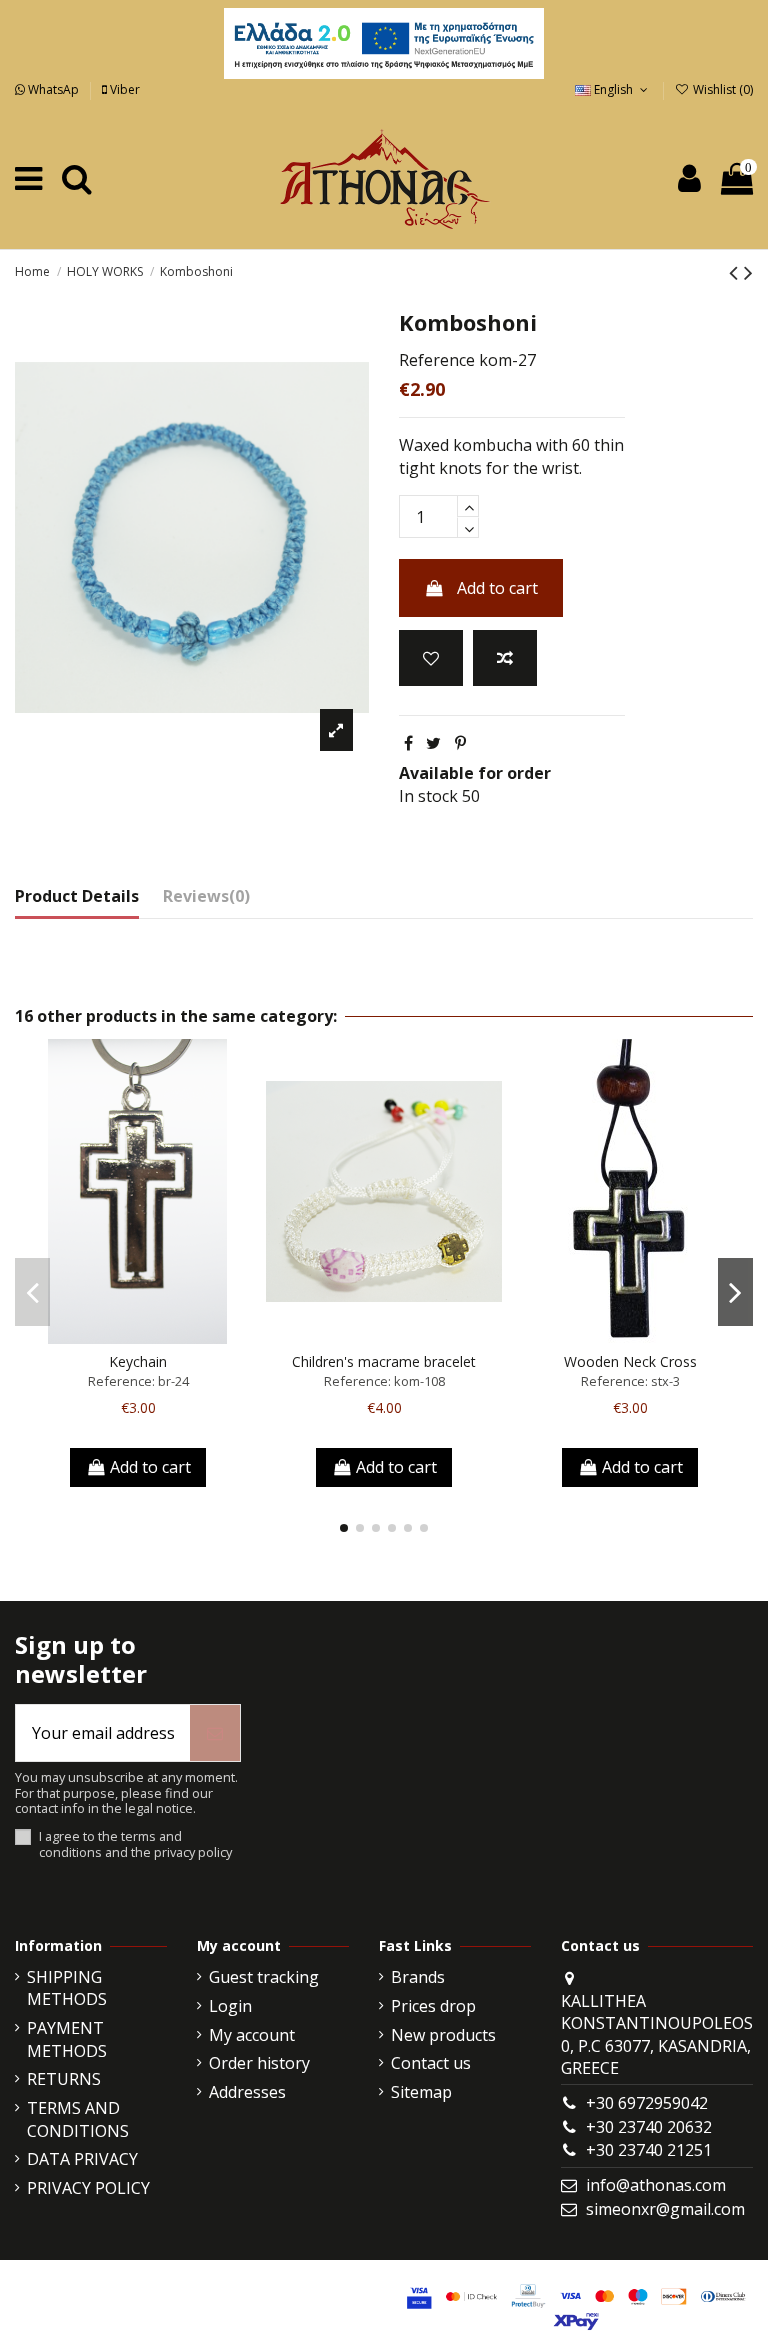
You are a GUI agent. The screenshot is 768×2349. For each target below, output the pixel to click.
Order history (259, 2063)
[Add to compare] (505, 658)
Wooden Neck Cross (630, 1361)
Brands (418, 1977)
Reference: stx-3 (630, 1381)
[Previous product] (736, 271)
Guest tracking (264, 1977)
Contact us (431, 2063)
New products (443, 2035)
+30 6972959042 (647, 2103)
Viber (123, 89)
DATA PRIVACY (82, 2159)
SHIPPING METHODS (67, 1988)
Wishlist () (721, 89)
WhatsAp (53, 89)
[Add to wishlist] (431, 658)
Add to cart (497, 588)
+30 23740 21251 (649, 2150)
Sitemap (421, 2092)
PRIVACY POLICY (88, 2188)
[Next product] (748, 271)
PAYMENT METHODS (67, 2039)
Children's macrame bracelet (384, 1361)
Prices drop (433, 2006)
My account (252, 2035)
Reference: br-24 (138, 1381)
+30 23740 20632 (649, 2127)
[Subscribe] (215, 1733)
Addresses (247, 2092)
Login (230, 2006)
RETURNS (64, 2079)
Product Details (77, 896)
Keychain (138, 1361)
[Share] (408, 743)
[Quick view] (170, 1336)
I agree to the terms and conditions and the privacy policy (135, 1844)
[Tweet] (433, 743)
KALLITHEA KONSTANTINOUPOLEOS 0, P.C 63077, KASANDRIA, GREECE (657, 2034)
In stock (428, 796)
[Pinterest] (460, 743)
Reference (437, 360)
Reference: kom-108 (384, 1381)
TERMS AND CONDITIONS (78, 2119)
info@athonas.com (656, 2185)
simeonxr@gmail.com (665, 2209)
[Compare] (138, 1336)
